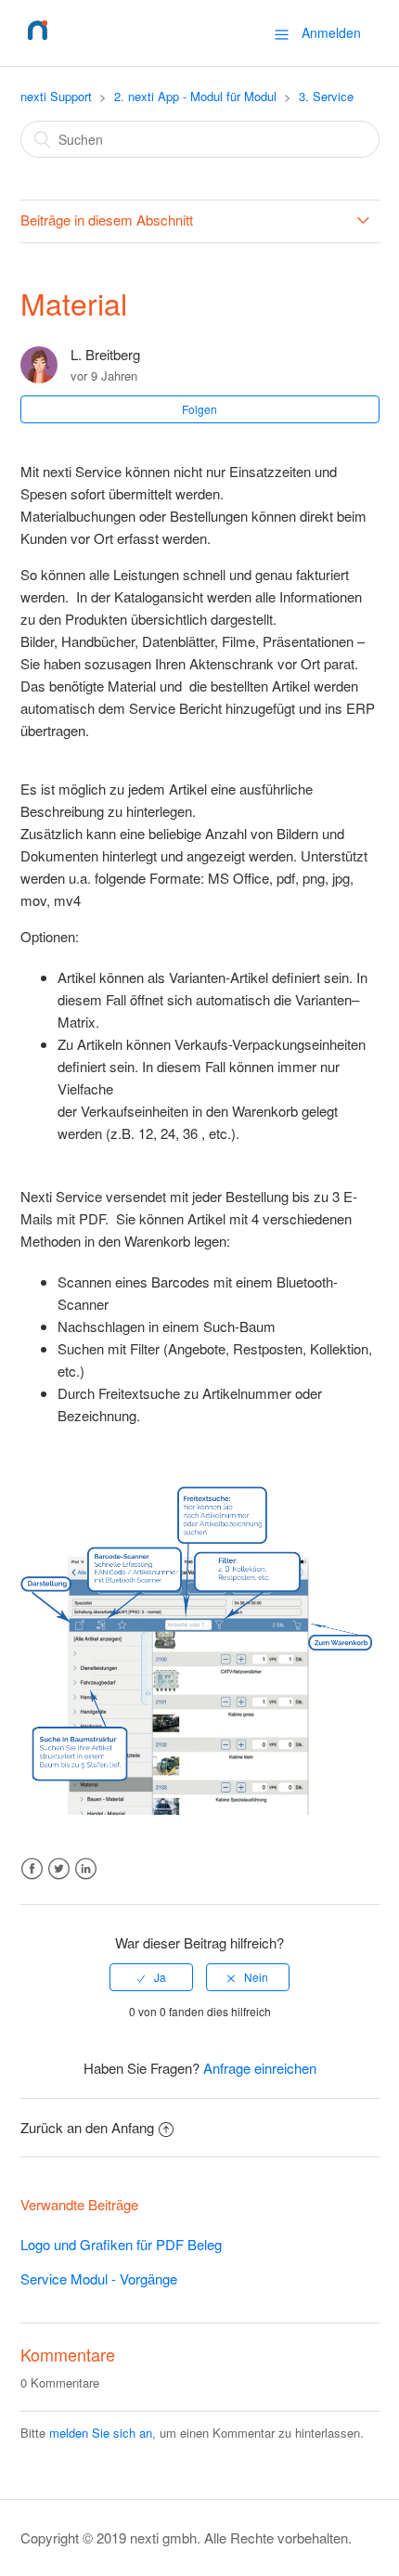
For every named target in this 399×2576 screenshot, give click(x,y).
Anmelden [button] (331, 32)
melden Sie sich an (101, 2433)
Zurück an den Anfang (87, 2127)
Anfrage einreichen (260, 2068)
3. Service (326, 96)
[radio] (151, 1977)
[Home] (38, 41)
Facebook (32, 1869)
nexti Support (56, 96)
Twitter (59, 1869)
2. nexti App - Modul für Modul (195, 96)
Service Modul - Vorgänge (99, 2278)
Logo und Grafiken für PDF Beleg (121, 2244)
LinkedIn (86, 1869)
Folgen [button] (199, 409)
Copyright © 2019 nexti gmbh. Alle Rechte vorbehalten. (186, 2537)
